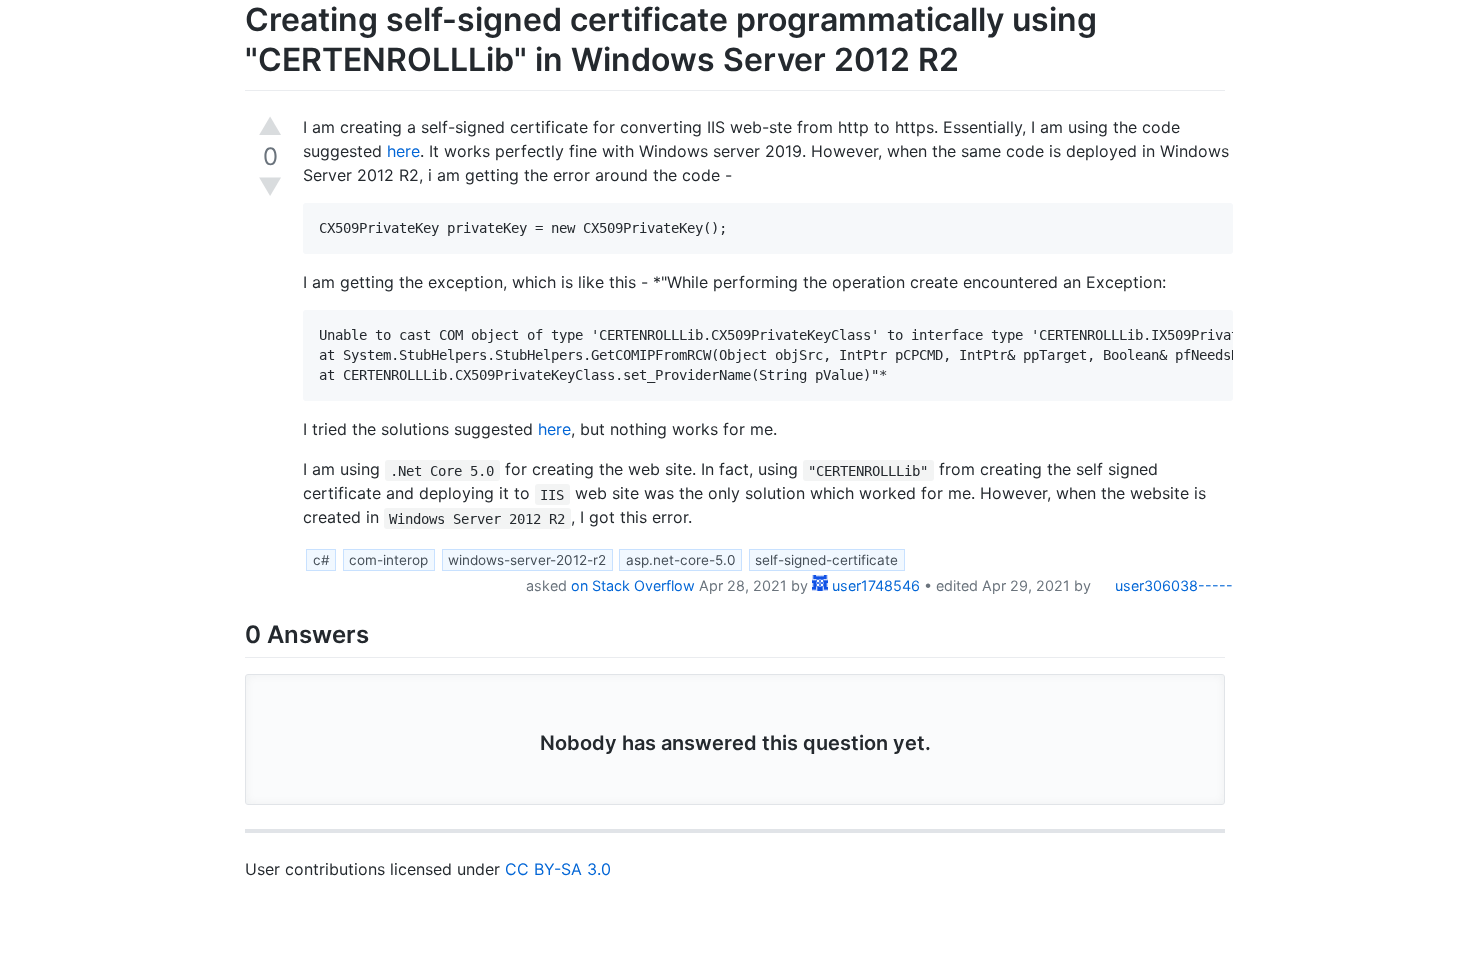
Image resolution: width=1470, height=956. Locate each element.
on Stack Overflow (633, 585)
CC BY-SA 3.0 (558, 869)
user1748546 (874, 585)
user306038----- (1172, 585)
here (403, 151)
